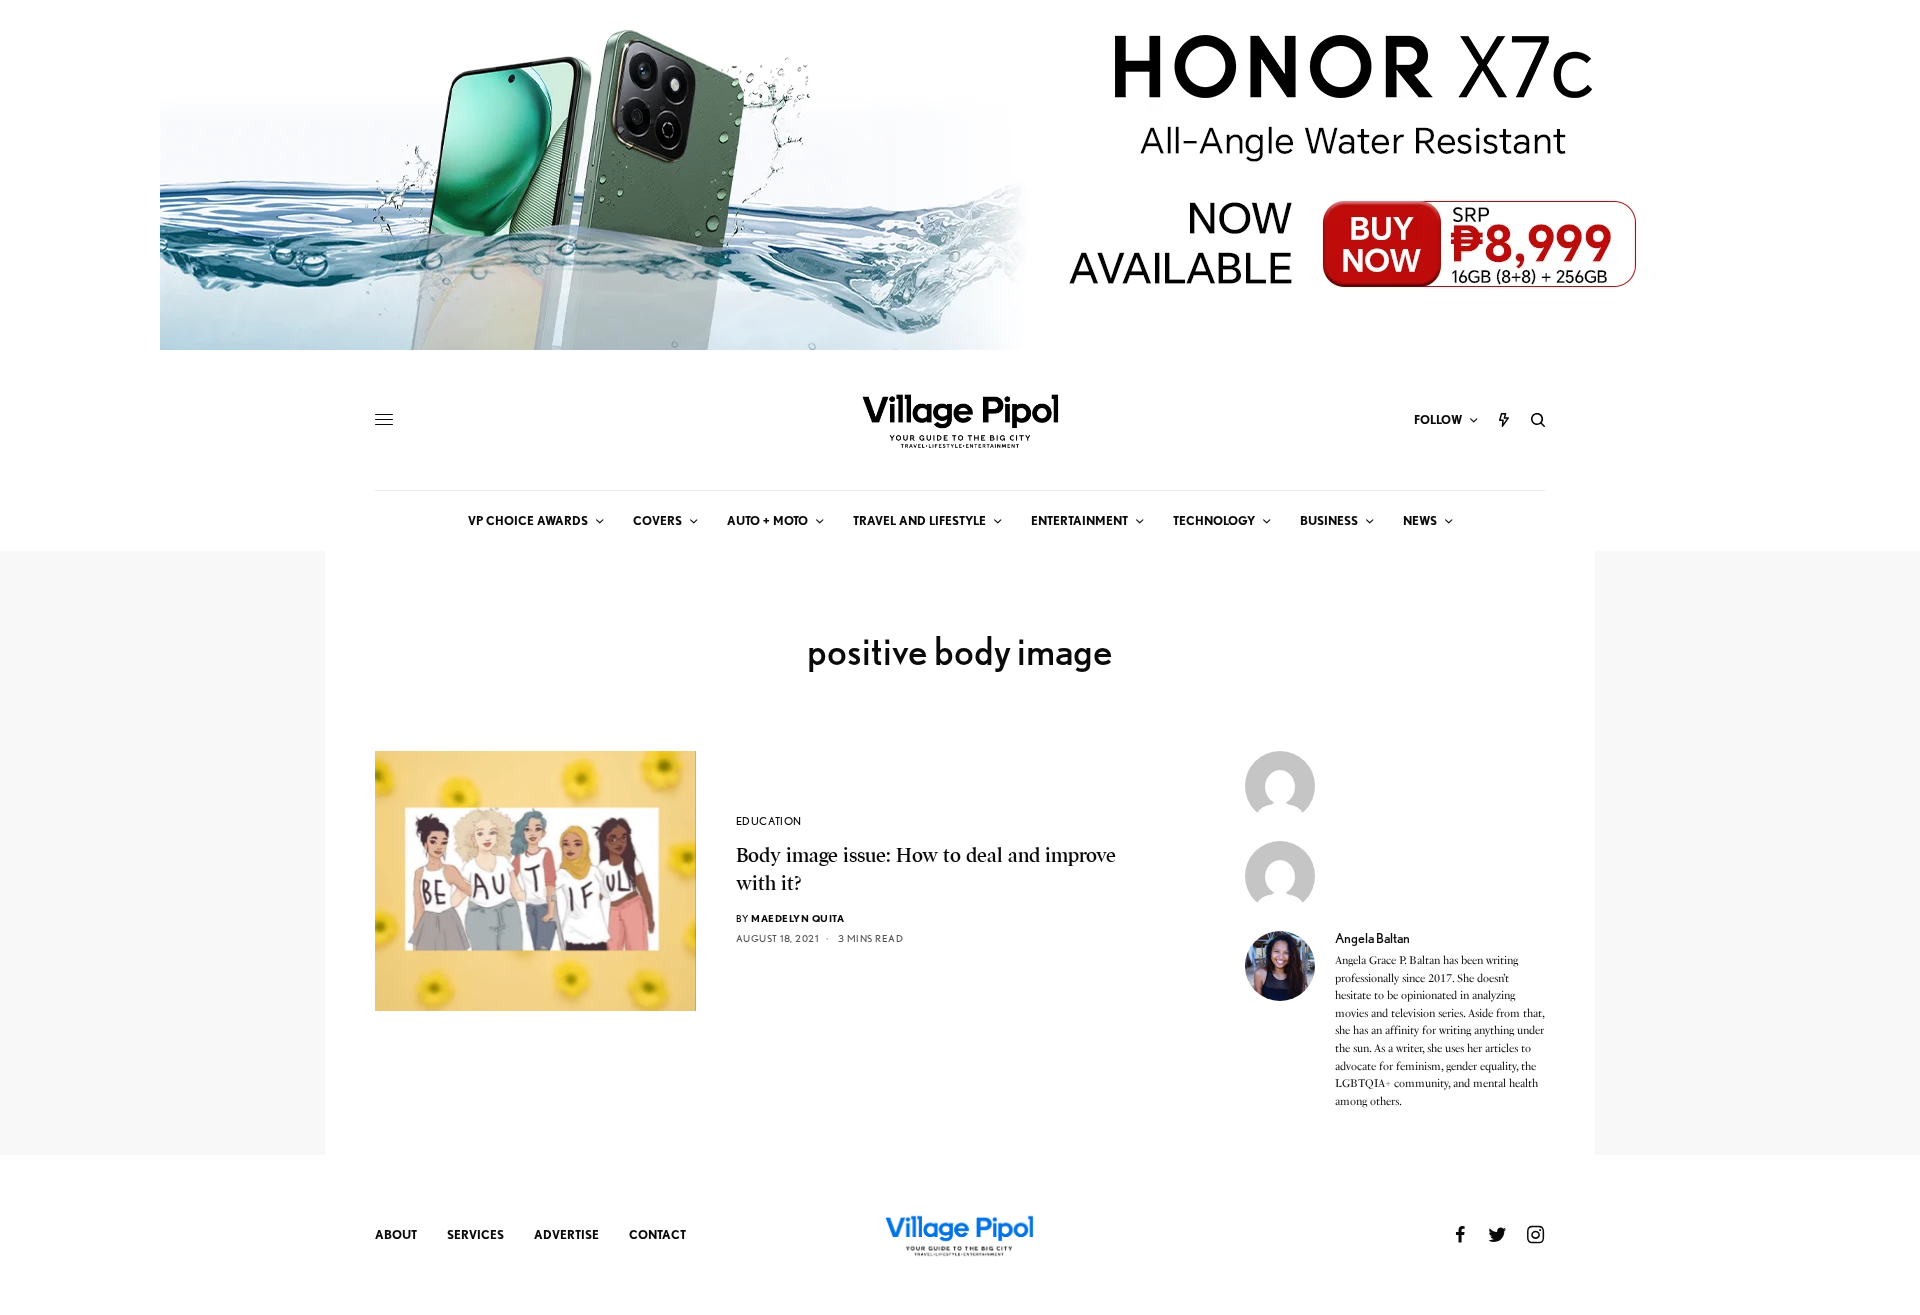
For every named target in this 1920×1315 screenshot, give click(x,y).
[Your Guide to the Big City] (960, 420)
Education (769, 821)
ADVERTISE (566, 1234)
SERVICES (475, 1234)
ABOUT (396, 1234)
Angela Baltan (1372, 938)
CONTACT (657, 1234)
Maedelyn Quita (797, 918)
